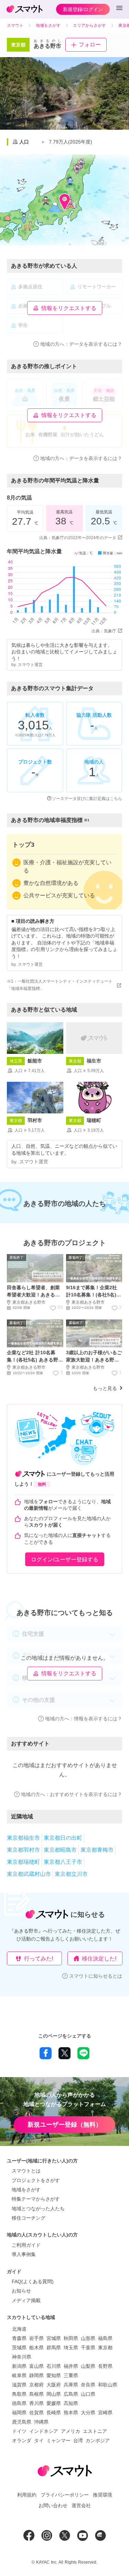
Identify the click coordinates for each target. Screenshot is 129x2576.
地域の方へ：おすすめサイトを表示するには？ (72, 1794)
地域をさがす (26, 2190)
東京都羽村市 (23, 1850)
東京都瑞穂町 (23, 1862)
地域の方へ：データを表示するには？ (81, 344)
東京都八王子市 (63, 1862)
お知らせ (21, 2291)
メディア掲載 (26, 2300)
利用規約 (27, 2495)
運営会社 (81, 2505)
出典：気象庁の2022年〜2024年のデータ (78, 538)
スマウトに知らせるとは (96, 1976)
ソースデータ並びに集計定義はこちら (87, 799)
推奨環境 (103, 2495)
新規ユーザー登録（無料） (65, 2125)
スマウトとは (26, 2171)
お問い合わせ (53, 2505)
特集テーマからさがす (36, 2199)
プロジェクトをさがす (36, 2180)
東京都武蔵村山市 (29, 1874)
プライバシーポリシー (65, 2495)
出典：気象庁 (104, 631)
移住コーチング (29, 2218)
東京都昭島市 (60, 1850)
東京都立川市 (71, 1874)
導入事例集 (24, 2254)
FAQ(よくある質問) (33, 2281)
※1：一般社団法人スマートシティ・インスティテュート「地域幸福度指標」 (60, 985)
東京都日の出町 (63, 1838)
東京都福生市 (23, 1838)
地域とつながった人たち (38, 2209)
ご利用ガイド (26, 2245)
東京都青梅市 (97, 1850)
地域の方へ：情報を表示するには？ (84, 1719)
